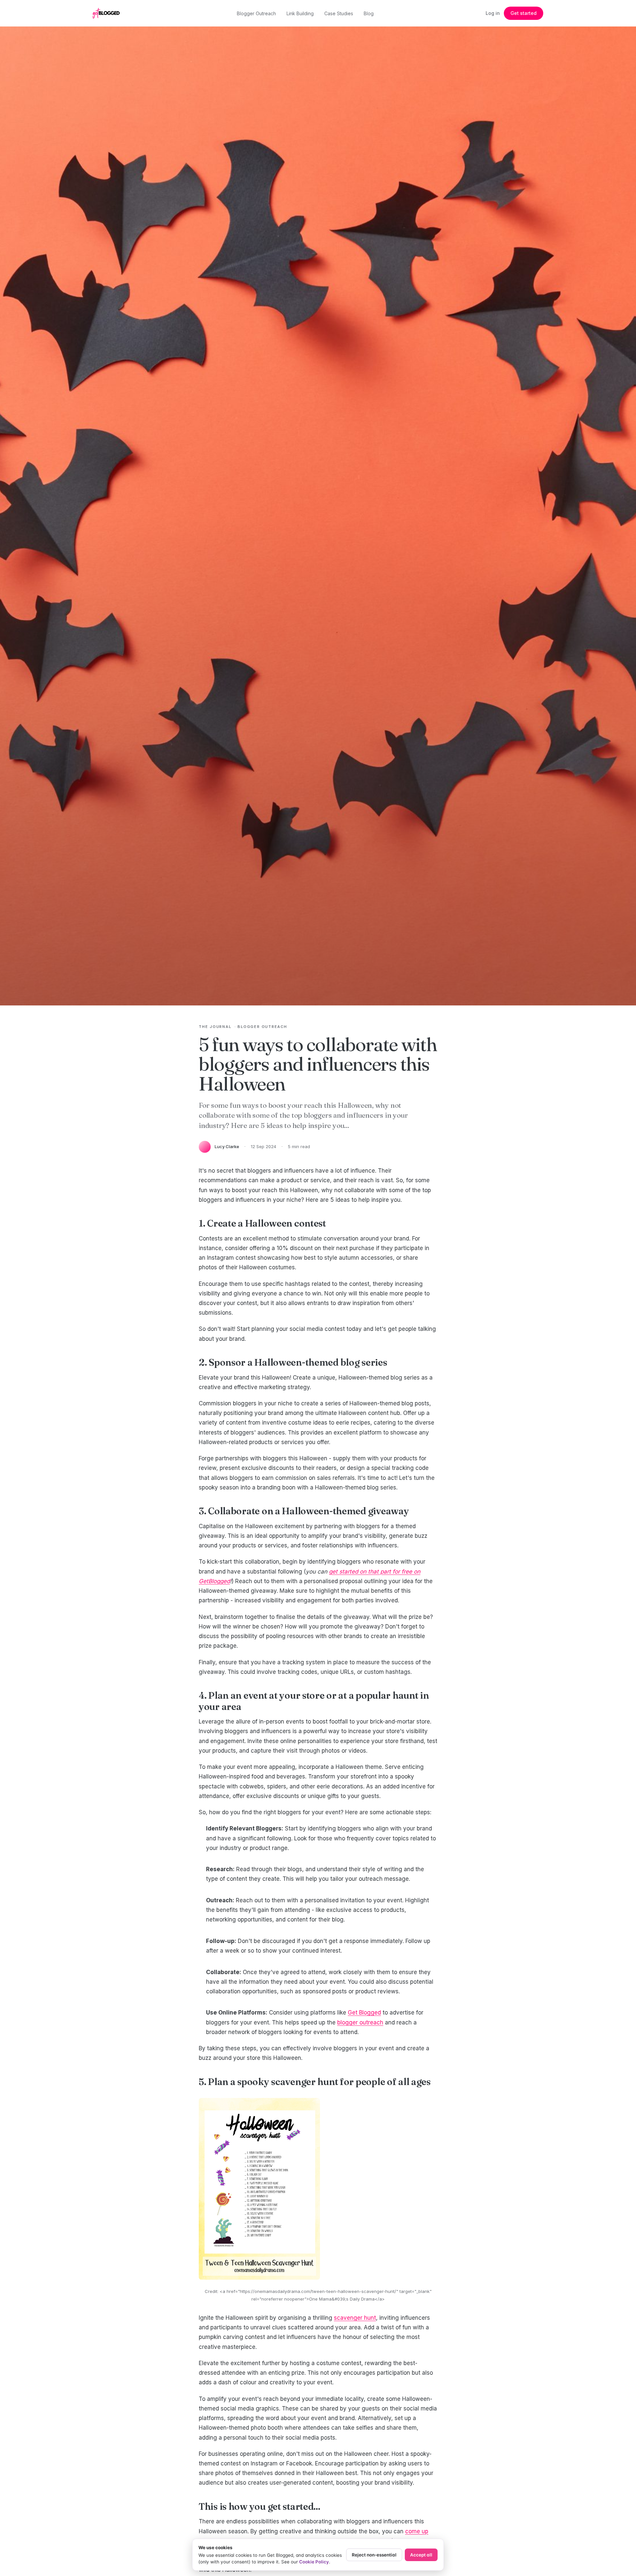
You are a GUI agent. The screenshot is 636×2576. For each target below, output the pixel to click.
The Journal (215, 1027)
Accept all (421, 2555)
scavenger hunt (355, 2318)
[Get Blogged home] (109, 13)
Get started (524, 13)
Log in (493, 13)
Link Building (300, 13)
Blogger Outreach (256, 13)
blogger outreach (360, 2022)
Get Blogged (364, 2013)
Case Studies (339, 13)
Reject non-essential (374, 2555)
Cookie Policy (314, 2562)
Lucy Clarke (227, 1146)
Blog (369, 13)
